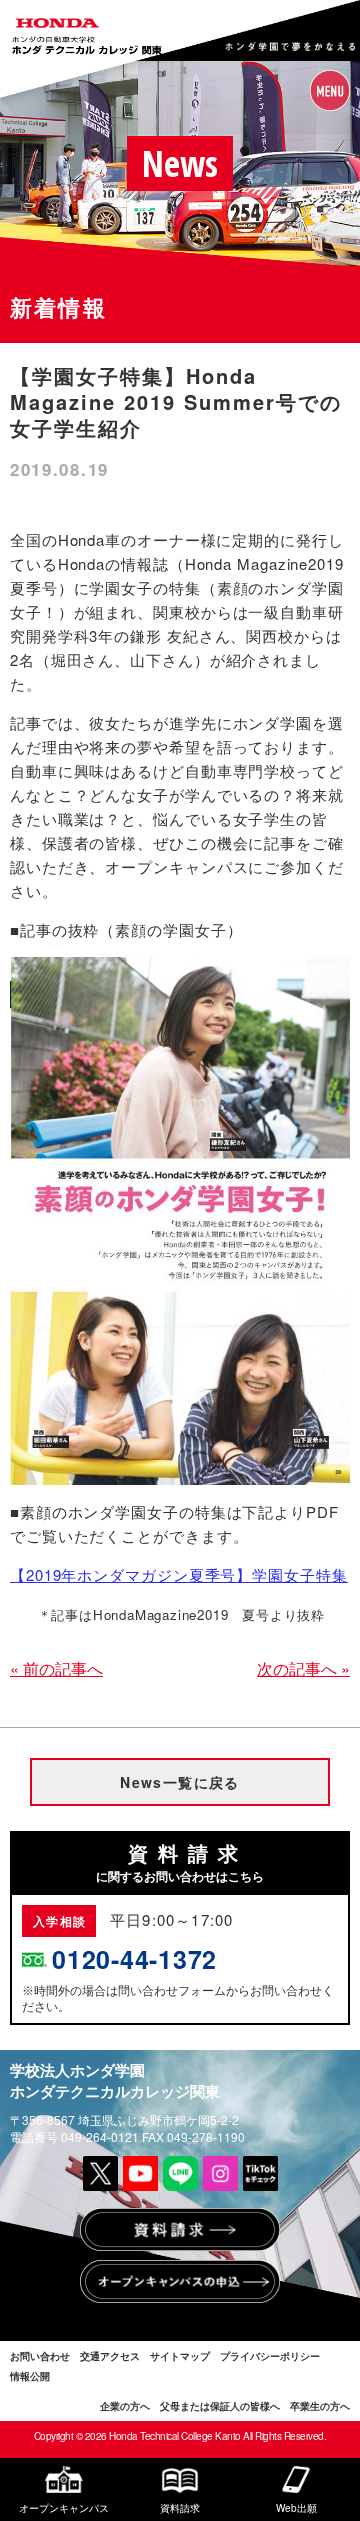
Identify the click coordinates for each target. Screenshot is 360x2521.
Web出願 (296, 2507)
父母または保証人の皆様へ (220, 2406)
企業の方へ (125, 2406)
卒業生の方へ (320, 2406)
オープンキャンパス (64, 2507)
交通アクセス (110, 2356)
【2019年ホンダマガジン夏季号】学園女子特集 (179, 1574)
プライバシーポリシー (270, 2356)
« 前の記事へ (56, 1668)
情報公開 (30, 2376)
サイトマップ (180, 2356)
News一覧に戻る (180, 1782)
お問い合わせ (40, 2356)
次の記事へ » (303, 1668)
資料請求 (180, 2507)
